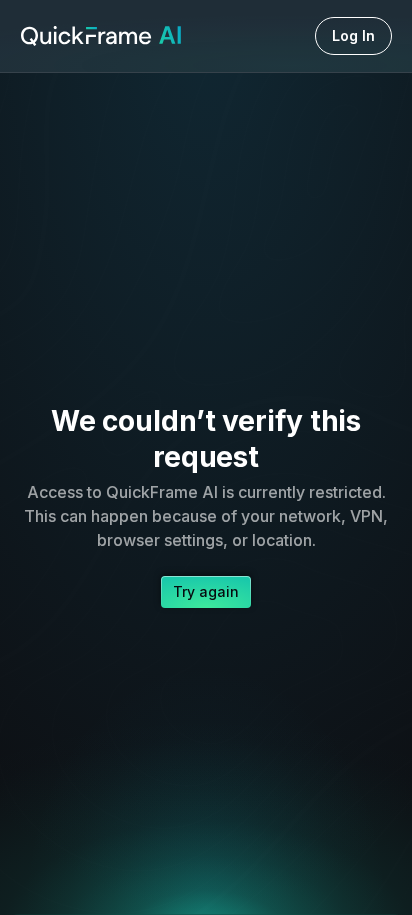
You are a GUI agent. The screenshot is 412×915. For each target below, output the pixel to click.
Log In (353, 35)
